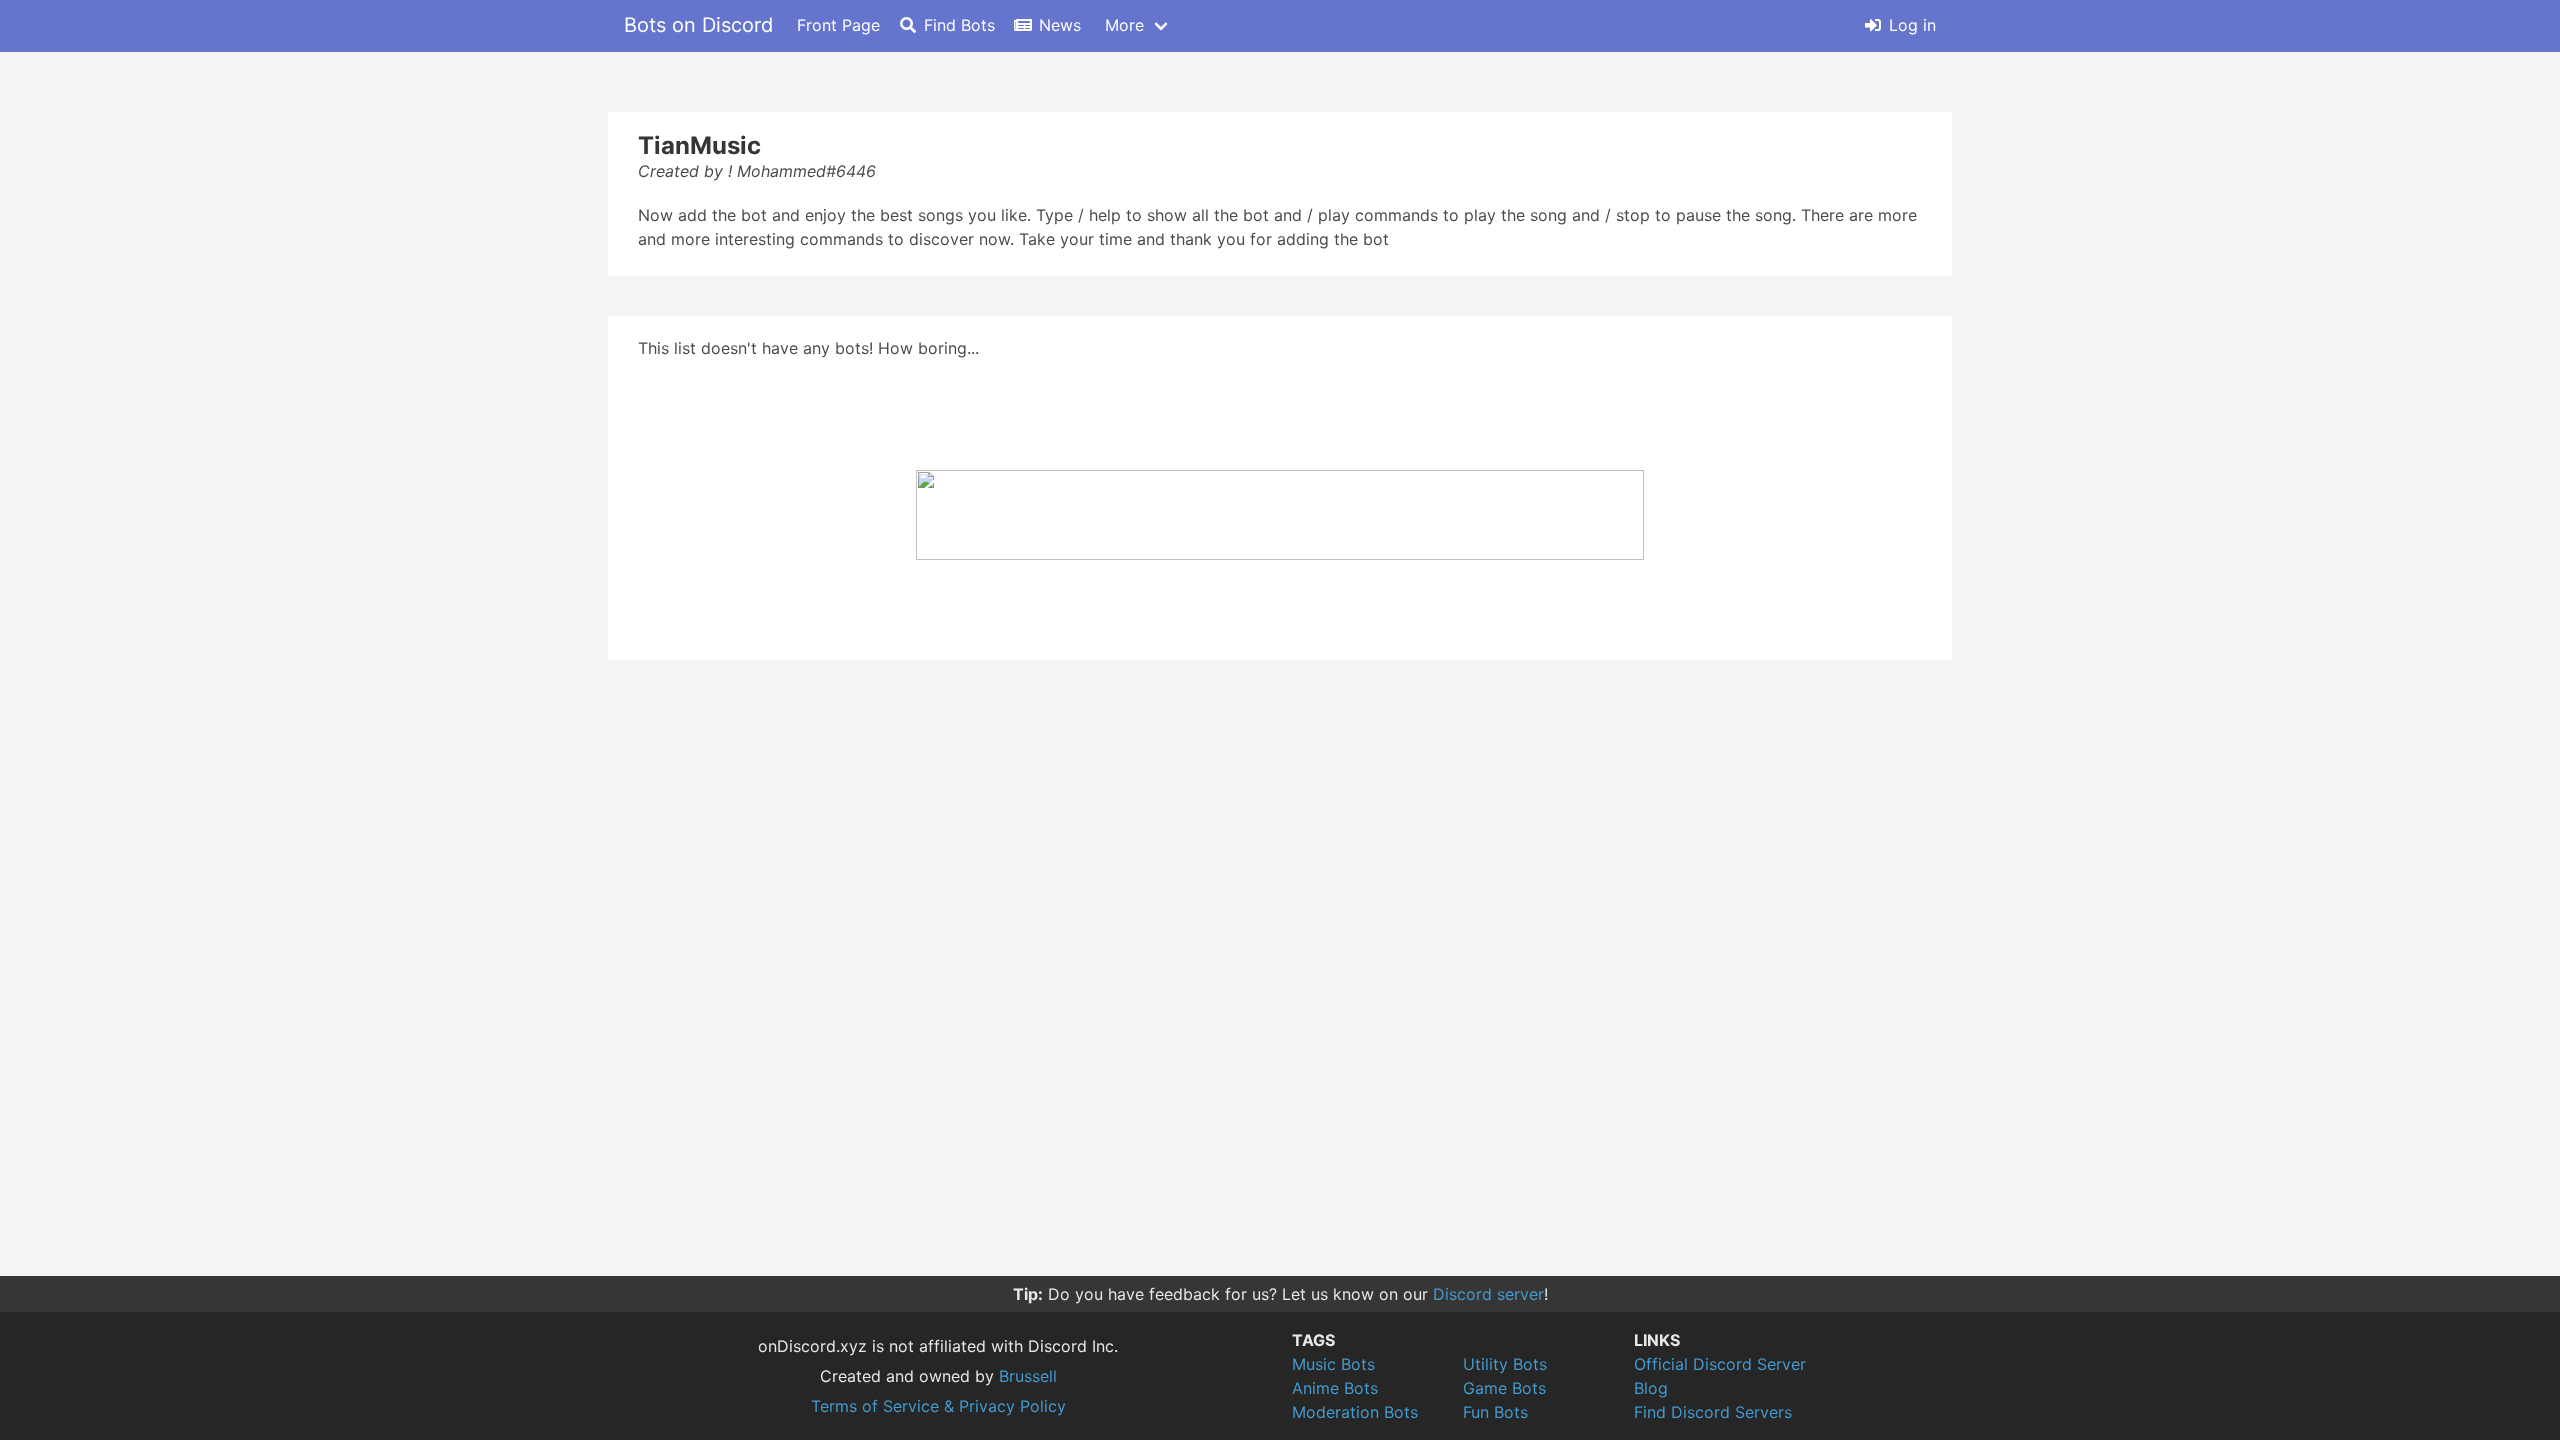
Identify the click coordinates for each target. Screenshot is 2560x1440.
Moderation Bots (1355, 1412)
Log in (1912, 25)
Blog (1651, 1388)
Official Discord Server (1720, 1364)
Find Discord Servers (1713, 1412)
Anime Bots (1335, 1388)
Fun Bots (1495, 1412)
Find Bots (959, 25)
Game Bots (1504, 1388)
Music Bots (1333, 1364)
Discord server (1488, 1294)
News (1060, 25)
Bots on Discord (698, 25)
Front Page (838, 25)
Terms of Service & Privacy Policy (938, 1406)
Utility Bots (1505, 1364)
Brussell (1028, 1376)
